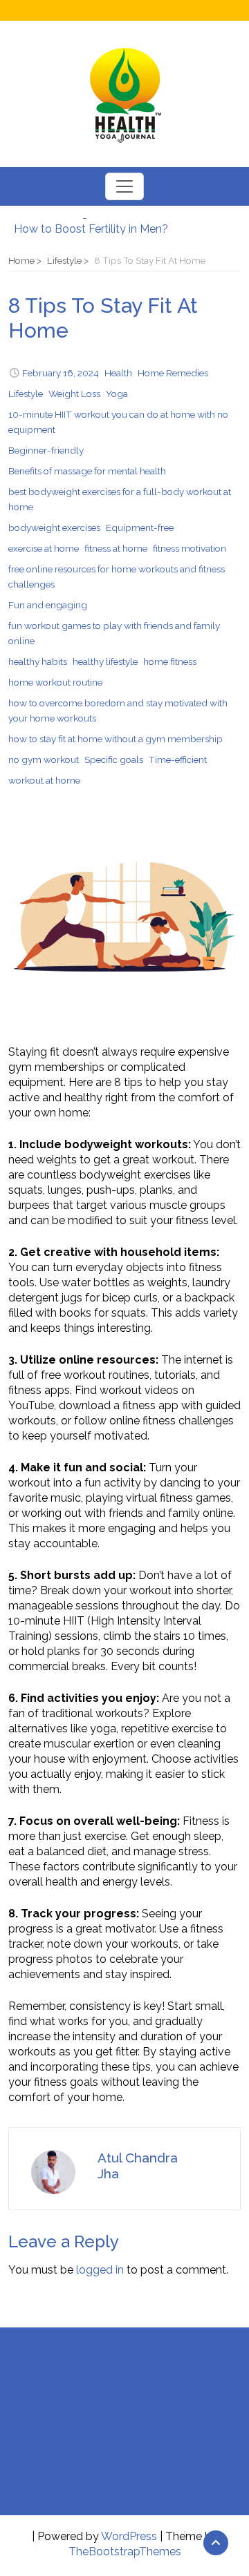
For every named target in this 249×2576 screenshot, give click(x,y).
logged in (100, 2270)
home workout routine (55, 682)
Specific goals (114, 759)
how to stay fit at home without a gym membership (116, 739)
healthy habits (38, 661)
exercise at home (44, 548)
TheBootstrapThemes (125, 2551)
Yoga (117, 394)
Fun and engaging (48, 605)
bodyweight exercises (54, 527)
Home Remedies (173, 373)
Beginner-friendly (46, 450)
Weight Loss (74, 394)
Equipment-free (140, 527)
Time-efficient (178, 759)
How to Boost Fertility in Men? (91, 226)
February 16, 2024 (61, 373)
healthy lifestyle (105, 661)
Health (118, 373)
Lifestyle (26, 394)
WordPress (129, 2536)
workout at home (44, 780)
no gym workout (44, 759)
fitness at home (116, 548)
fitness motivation (190, 548)
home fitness (170, 661)
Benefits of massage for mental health (87, 471)
